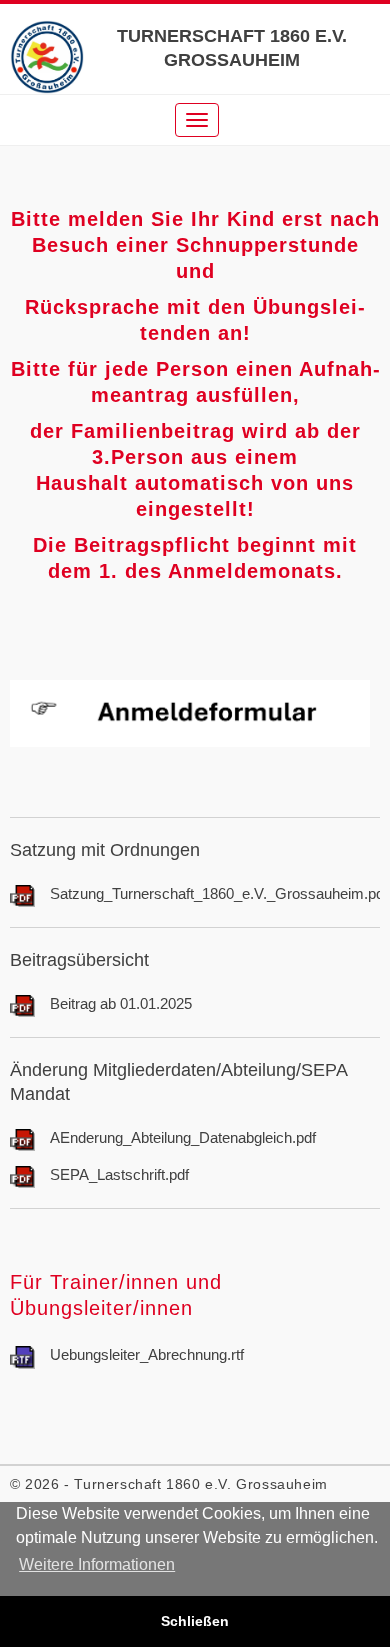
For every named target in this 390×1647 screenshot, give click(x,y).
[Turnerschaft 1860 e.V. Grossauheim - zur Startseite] (47, 57)
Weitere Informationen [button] (97, 1564)
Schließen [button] (195, 1621)
